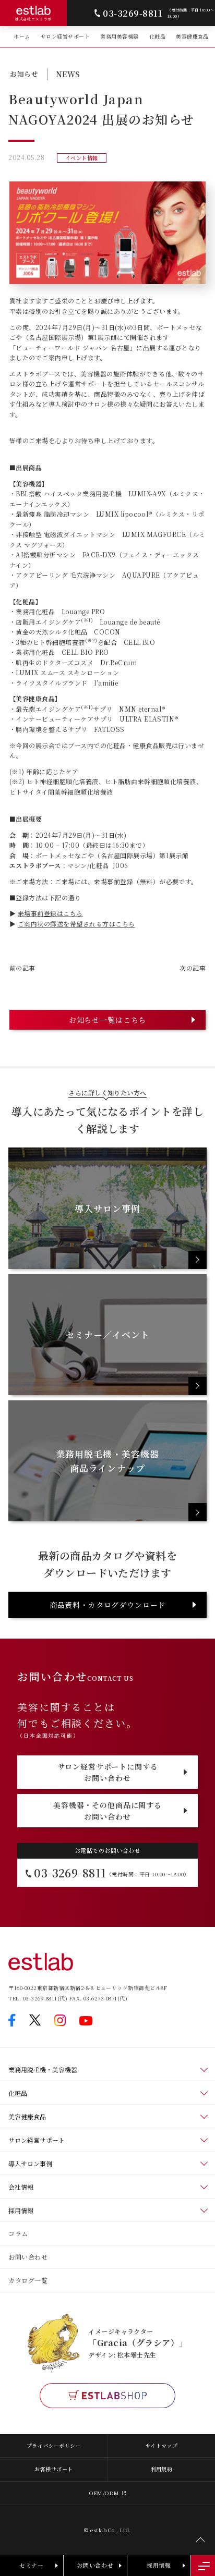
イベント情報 (82, 158)
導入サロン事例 (30, 2163)
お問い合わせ (28, 2257)
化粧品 (157, 36)
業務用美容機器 (119, 36)
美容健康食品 (192, 36)
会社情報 (21, 2187)
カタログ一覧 (28, 2280)
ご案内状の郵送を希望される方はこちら (76, 924)
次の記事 (193, 968)
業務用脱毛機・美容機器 (43, 2070)
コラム (18, 2233)
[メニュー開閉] (203, 2566)
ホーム (22, 36)
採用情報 (21, 2210)
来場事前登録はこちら (50, 913)
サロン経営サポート (65, 36)
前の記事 (22, 968)
